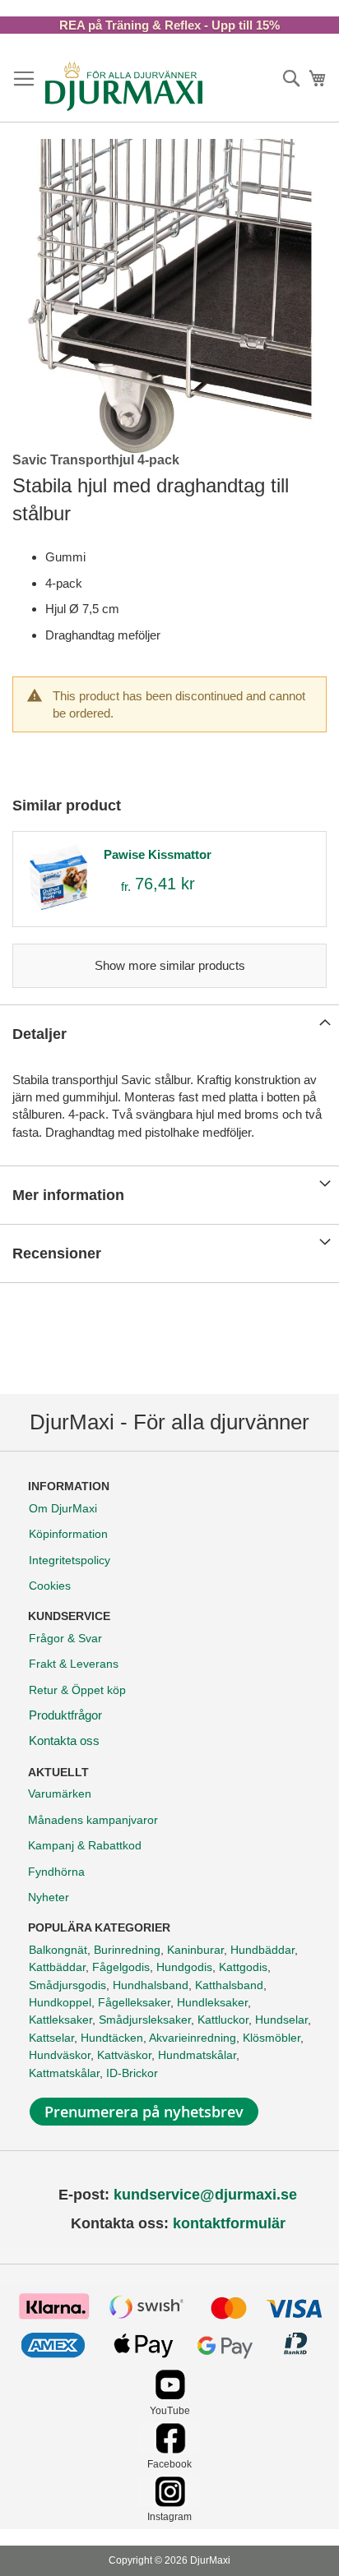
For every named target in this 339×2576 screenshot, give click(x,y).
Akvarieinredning (193, 2038)
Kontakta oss (64, 1740)
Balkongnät (58, 1950)
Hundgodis (184, 1967)
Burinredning (127, 1950)
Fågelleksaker (134, 2002)
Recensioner (57, 1253)
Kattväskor (124, 2055)
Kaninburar (195, 1950)
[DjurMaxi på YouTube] (170, 2396)
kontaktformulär (229, 2223)
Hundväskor (60, 2055)
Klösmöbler (272, 2038)
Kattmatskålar (64, 2073)
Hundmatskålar (197, 2055)
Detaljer (39, 1034)
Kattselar (51, 2038)
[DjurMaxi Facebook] (170, 2449)
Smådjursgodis (67, 1985)
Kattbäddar (57, 1967)
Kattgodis (243, 1967)
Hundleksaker (212, 2002)
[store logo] (124, 86)
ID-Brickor (132, 2073)
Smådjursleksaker (145, 2020)
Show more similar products (170, 965)
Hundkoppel (60, 2002)
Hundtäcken (112, 2038)
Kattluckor (223, 2020)
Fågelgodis (121, 1967)
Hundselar (281, 2020)
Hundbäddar (262, 1950)
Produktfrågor (65, 1715)
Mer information (68, 1195)
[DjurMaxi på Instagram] (170, 2502)
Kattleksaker (60, 2020)
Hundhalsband (151, 1985)
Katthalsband (229, 1985)
